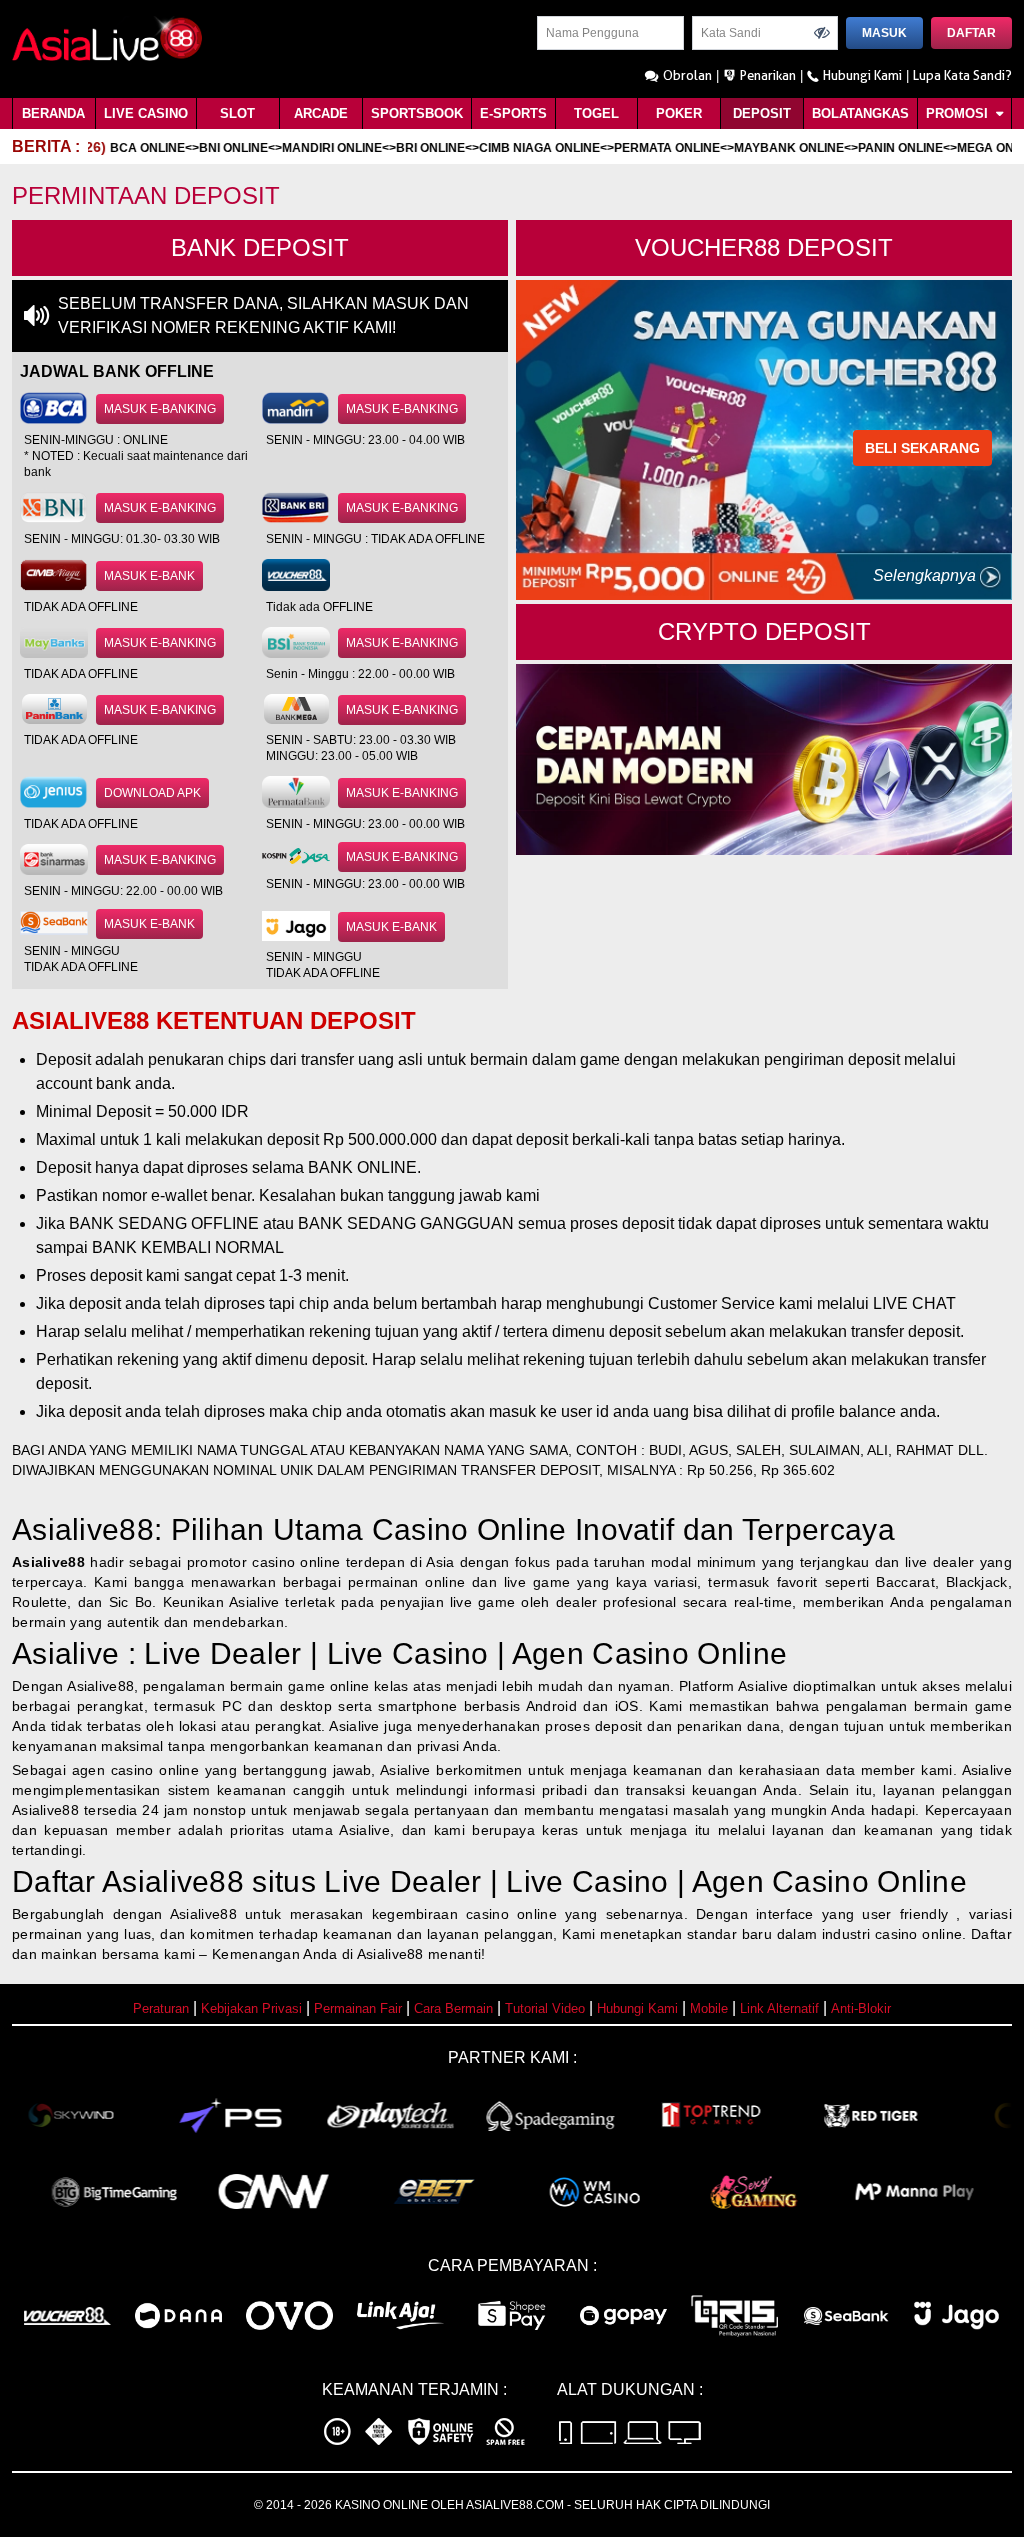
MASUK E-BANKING (160, 409)
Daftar (971, 33)
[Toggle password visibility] (822, 33)
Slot (237, 113)
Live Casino (146, 113)
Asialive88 (48, 1562)
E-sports (513, 113)
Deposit (762, 113)
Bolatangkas (860, 113)
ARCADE (321, 113)
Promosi (959, 113)
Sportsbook (417, 113)
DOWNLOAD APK (152, 793)
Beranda (53, 113)
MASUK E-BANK (149, 576)
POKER (679, 113)
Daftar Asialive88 (128, 1881)
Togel (596, 113)
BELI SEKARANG (922, 448)
